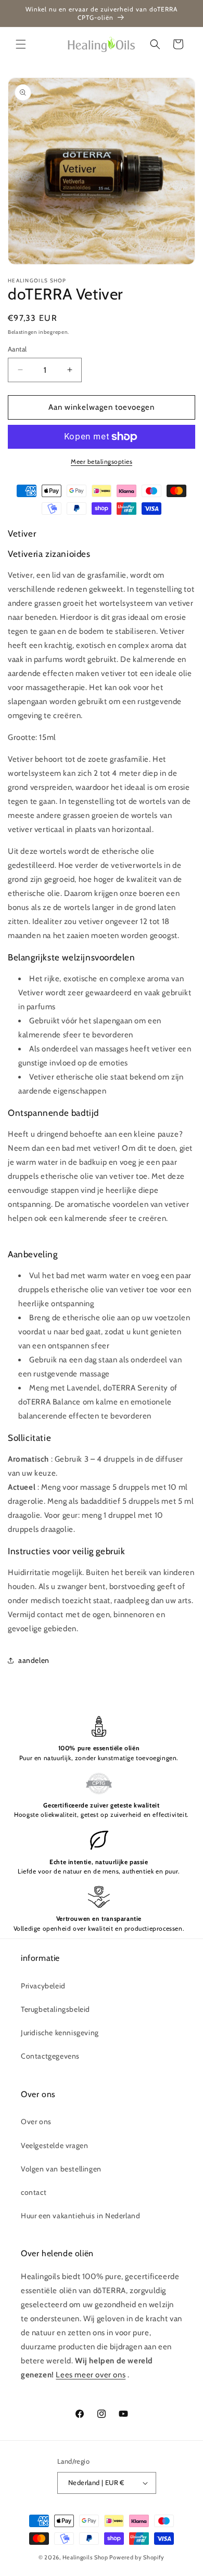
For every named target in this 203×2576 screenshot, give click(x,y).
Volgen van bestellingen (61, 2169)
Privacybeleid (43, 1986)
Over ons (36, 2122)
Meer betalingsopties (102, 461)
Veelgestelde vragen (54, 2145)
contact (34, 2192)
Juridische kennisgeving (60, 2033)
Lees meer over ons (91, 2375)
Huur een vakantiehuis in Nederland (80, 2216)
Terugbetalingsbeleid (55, 2009)
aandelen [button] (34, 1660)
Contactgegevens (50, 2056)
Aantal (17, 349)
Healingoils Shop (85, 2557)
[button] (21, 44)
